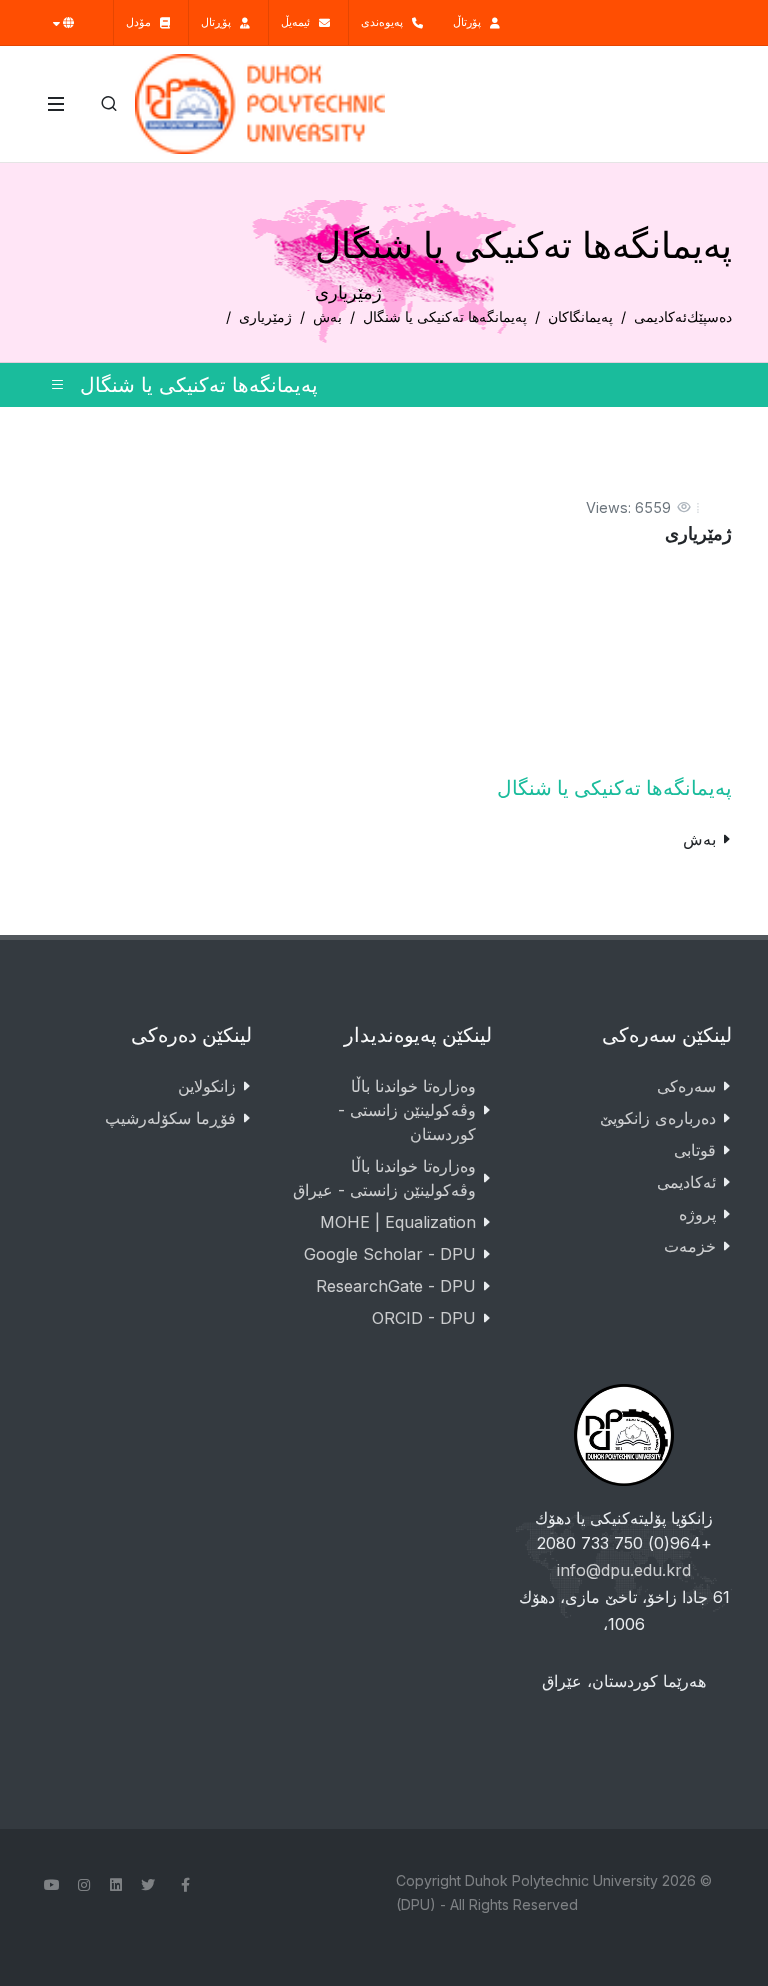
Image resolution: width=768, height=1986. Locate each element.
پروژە (697, 1214)
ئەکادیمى (686, 1182)
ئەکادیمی (660, 316)
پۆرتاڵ (471, 22)
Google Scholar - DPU (390, 1254)
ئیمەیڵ (300, 22)
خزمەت (690, 1246)
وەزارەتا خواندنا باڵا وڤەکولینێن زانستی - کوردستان (407, 1110)
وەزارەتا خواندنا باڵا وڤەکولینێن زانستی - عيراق (384, 1178)
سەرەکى (686, 1086)
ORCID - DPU (424, 1318)
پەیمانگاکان (580, 316)
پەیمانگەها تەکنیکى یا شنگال (445, 316)
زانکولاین (207, 1086)
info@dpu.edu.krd (624, 1570)
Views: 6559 (628, 507)
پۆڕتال (220, 22)
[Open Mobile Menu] (56, 104)
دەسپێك (709, 316)
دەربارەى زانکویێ (658, 1118)
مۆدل (143, 22)
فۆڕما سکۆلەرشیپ (170, 1118)
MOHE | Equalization (398, 1222)
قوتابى (695, 1150)
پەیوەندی (386, 22)
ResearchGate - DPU (396, 1286)
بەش (327, 316)
